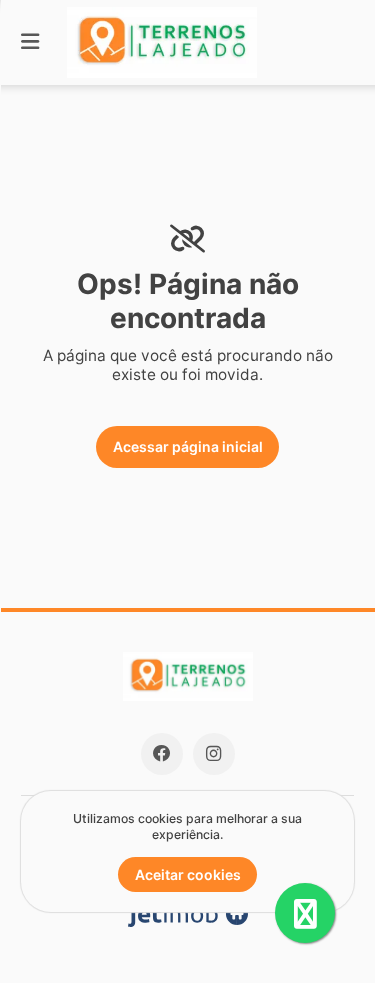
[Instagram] (214, 754)
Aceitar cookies (188, 874)
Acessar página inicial (188, 446)
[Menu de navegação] (30, 42)
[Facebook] (162, 754)
